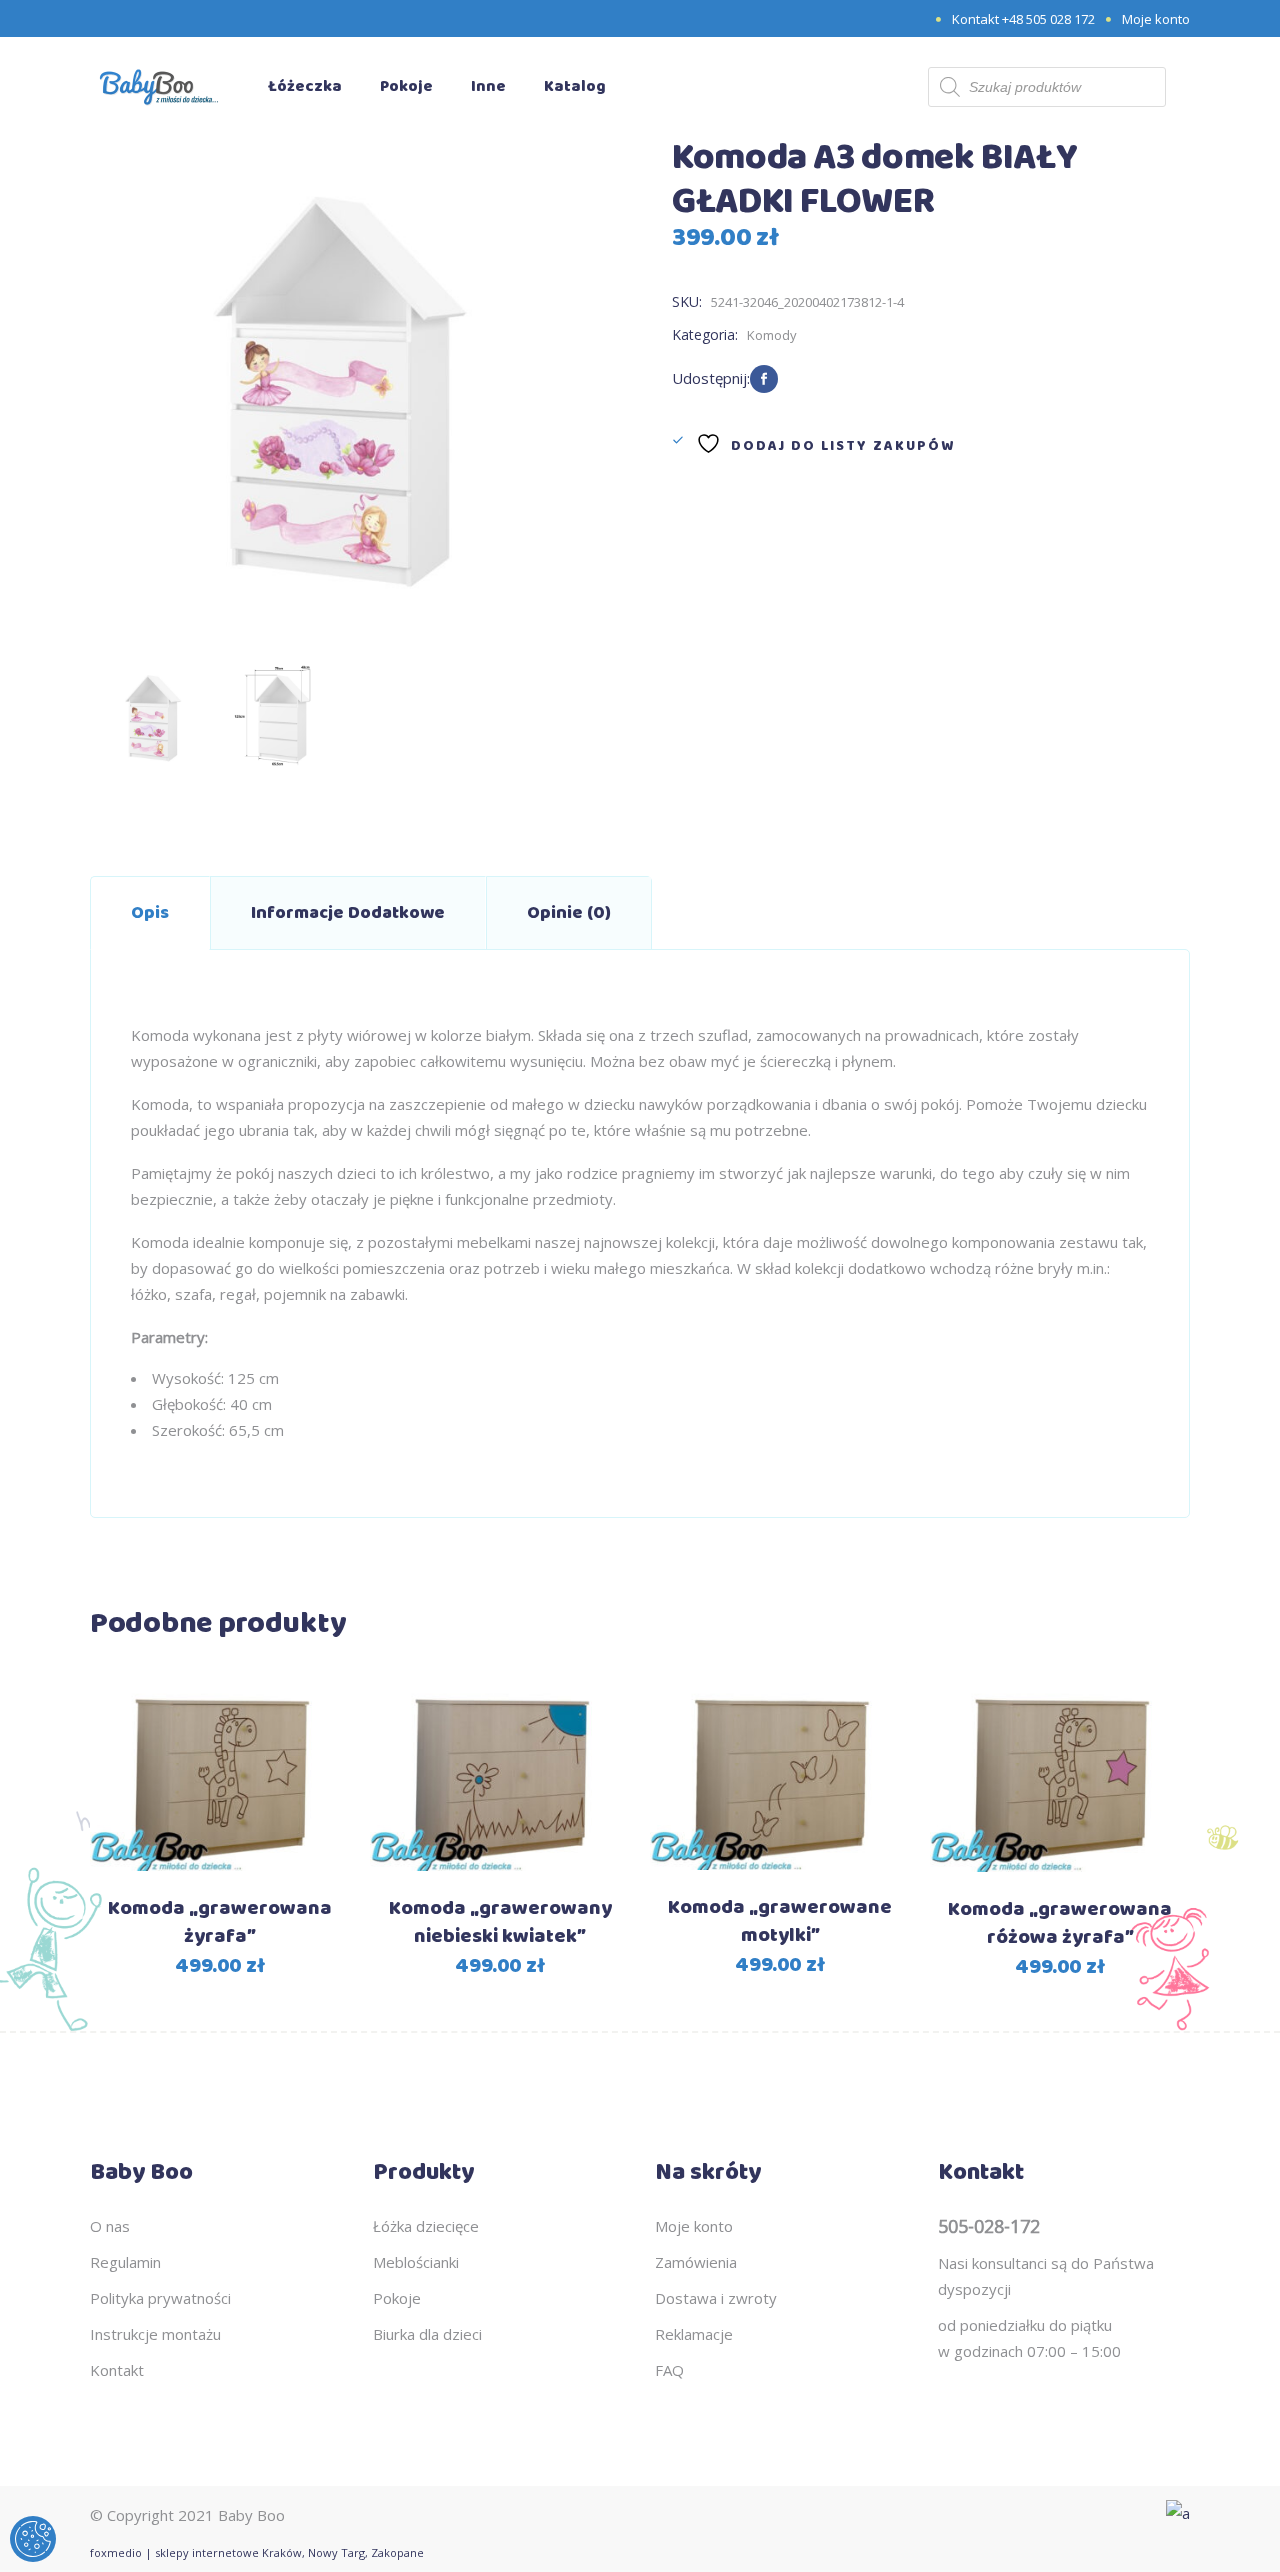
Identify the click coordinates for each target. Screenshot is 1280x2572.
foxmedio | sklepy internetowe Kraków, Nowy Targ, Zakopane (257, 2552)
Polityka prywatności (160, 2298)
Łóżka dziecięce (426, 2226)
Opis (150, 913)
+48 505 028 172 (1048, 19)
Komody (772, 335)
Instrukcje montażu (155, 2334)
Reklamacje (694, 2334)
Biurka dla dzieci (427, 2334)
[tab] (150, 913)
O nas (110, 2226)
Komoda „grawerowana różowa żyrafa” (1060, 1923)
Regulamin (125, 2262)
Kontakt (117, 2370)
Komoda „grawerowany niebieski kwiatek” (500, 1922)
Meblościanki (416, 2262)
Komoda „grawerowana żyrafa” (220, 1922)
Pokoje (397, 2298)
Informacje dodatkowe (348, 913)
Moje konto (1156, 19)
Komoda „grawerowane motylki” (780, 1921)
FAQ (669, 2370)
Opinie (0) (569, 913)
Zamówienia (696, 2262)
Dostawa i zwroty (716, 2298)
